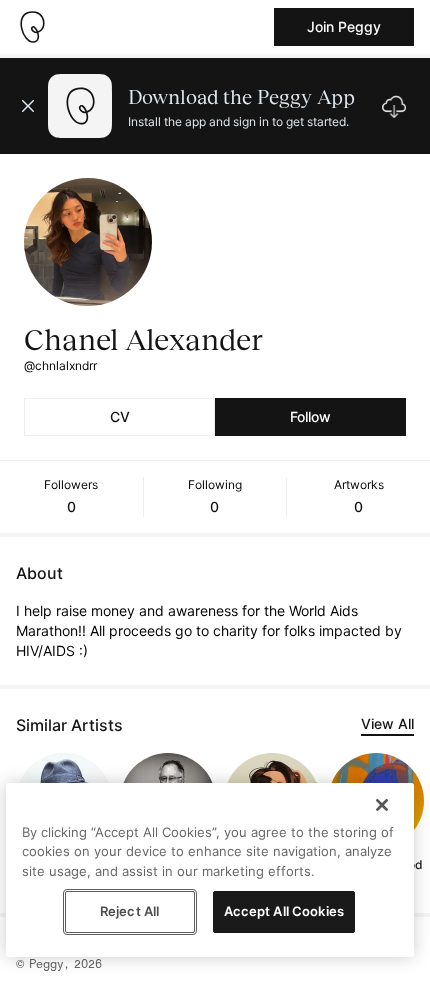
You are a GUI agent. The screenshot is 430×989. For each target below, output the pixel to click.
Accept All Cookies (284, 911)
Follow (310, 416)
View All (387, 723)
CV (120, 416)
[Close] (382, 805)
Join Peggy (344, 26)
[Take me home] (32, 27)
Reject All (129, 911)
